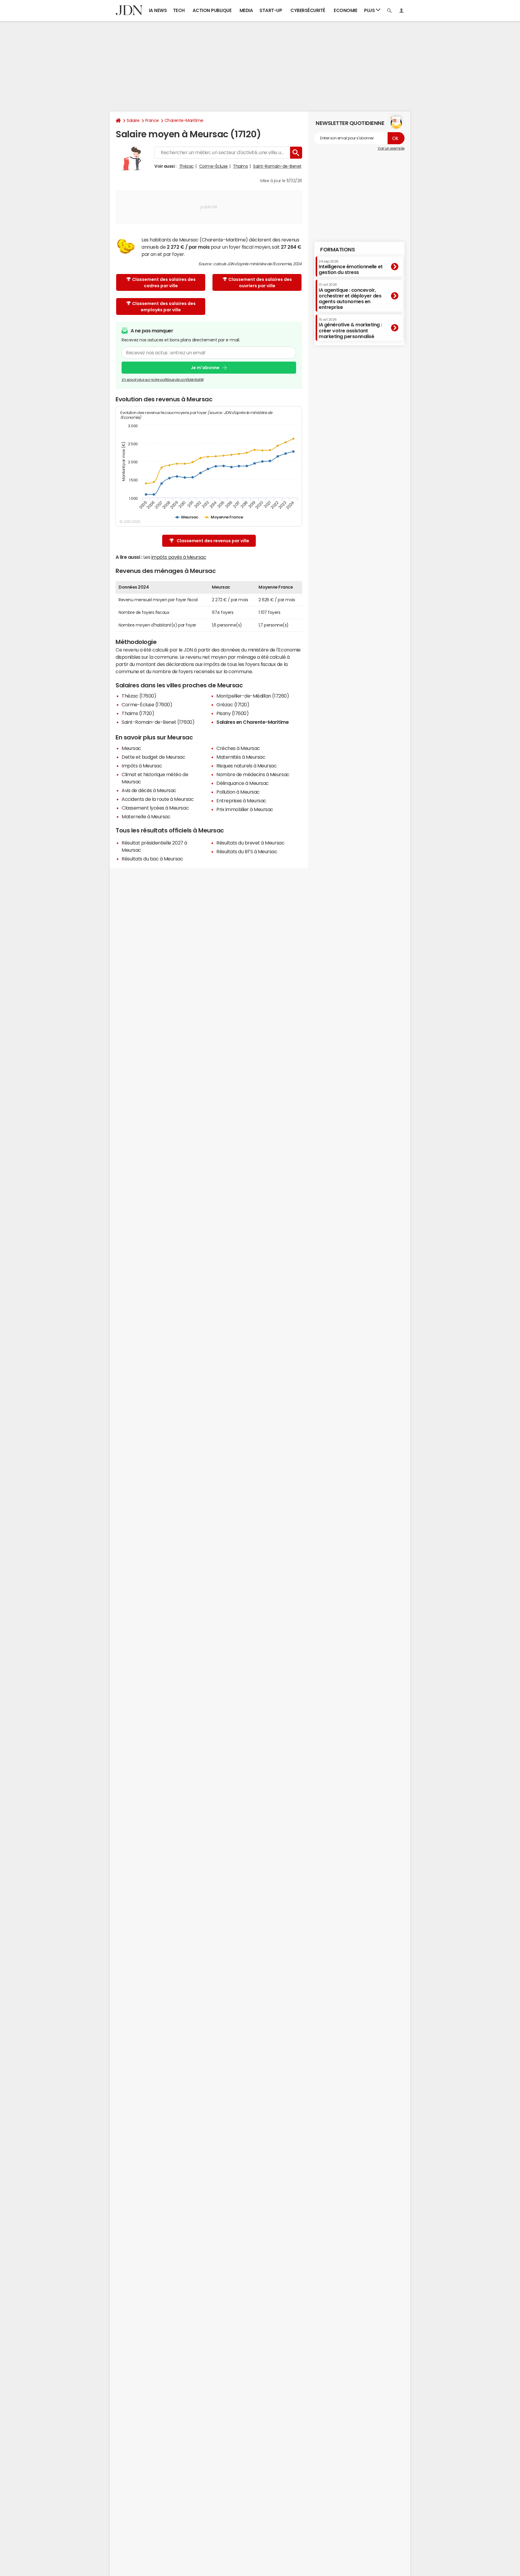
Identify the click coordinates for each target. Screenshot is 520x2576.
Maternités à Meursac (241, 757)
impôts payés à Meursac (179, 557)
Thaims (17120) (138, 713)
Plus (370, 10)
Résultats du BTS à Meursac (247, 851)
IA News (158, 10)
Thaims (240, 166)
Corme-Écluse (214, 166)
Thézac (186, 166)
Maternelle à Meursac (146, 817)
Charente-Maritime (184, 120)
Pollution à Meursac (238, 792)
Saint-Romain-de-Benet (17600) (158, 722)
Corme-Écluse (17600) (147, 705)
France (152, 120)
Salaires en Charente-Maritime (252, 722)
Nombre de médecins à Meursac (253, 774)
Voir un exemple (391, 148)
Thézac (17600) (139, 696)
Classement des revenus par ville (213, 541)
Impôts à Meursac (142, 766)
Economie (345, 10)
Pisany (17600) (232, 713)
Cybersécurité (308, 10)
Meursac (131, 748)
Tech (179, 10)
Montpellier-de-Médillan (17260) (253, 696)
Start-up (271, 10)
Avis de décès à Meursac (149, 790)
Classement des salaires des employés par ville (164, 307)
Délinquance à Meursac (243, 783)
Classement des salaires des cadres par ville (164, 283)
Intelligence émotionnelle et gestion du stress (351, 267)
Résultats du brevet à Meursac (250, 843)
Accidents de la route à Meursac (158, 799)
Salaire (133, 120)
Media (246, 10)
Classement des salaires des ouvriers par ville (260, 283)
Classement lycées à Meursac (155, 808)
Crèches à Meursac (238, 748)
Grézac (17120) (233, 705)
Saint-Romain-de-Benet (277, 166)
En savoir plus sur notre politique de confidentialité (162, 380)
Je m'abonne (205, 368)
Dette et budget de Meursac (153, 757)
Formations (337, 250)
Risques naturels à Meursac (247, 766)
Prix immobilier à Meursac (245, 809)
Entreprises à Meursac (241, 801)
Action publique (212, 10)
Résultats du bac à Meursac (152, 859)
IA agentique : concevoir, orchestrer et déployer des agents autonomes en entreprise (350, 296)
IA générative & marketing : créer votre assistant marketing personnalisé (350, 328)
